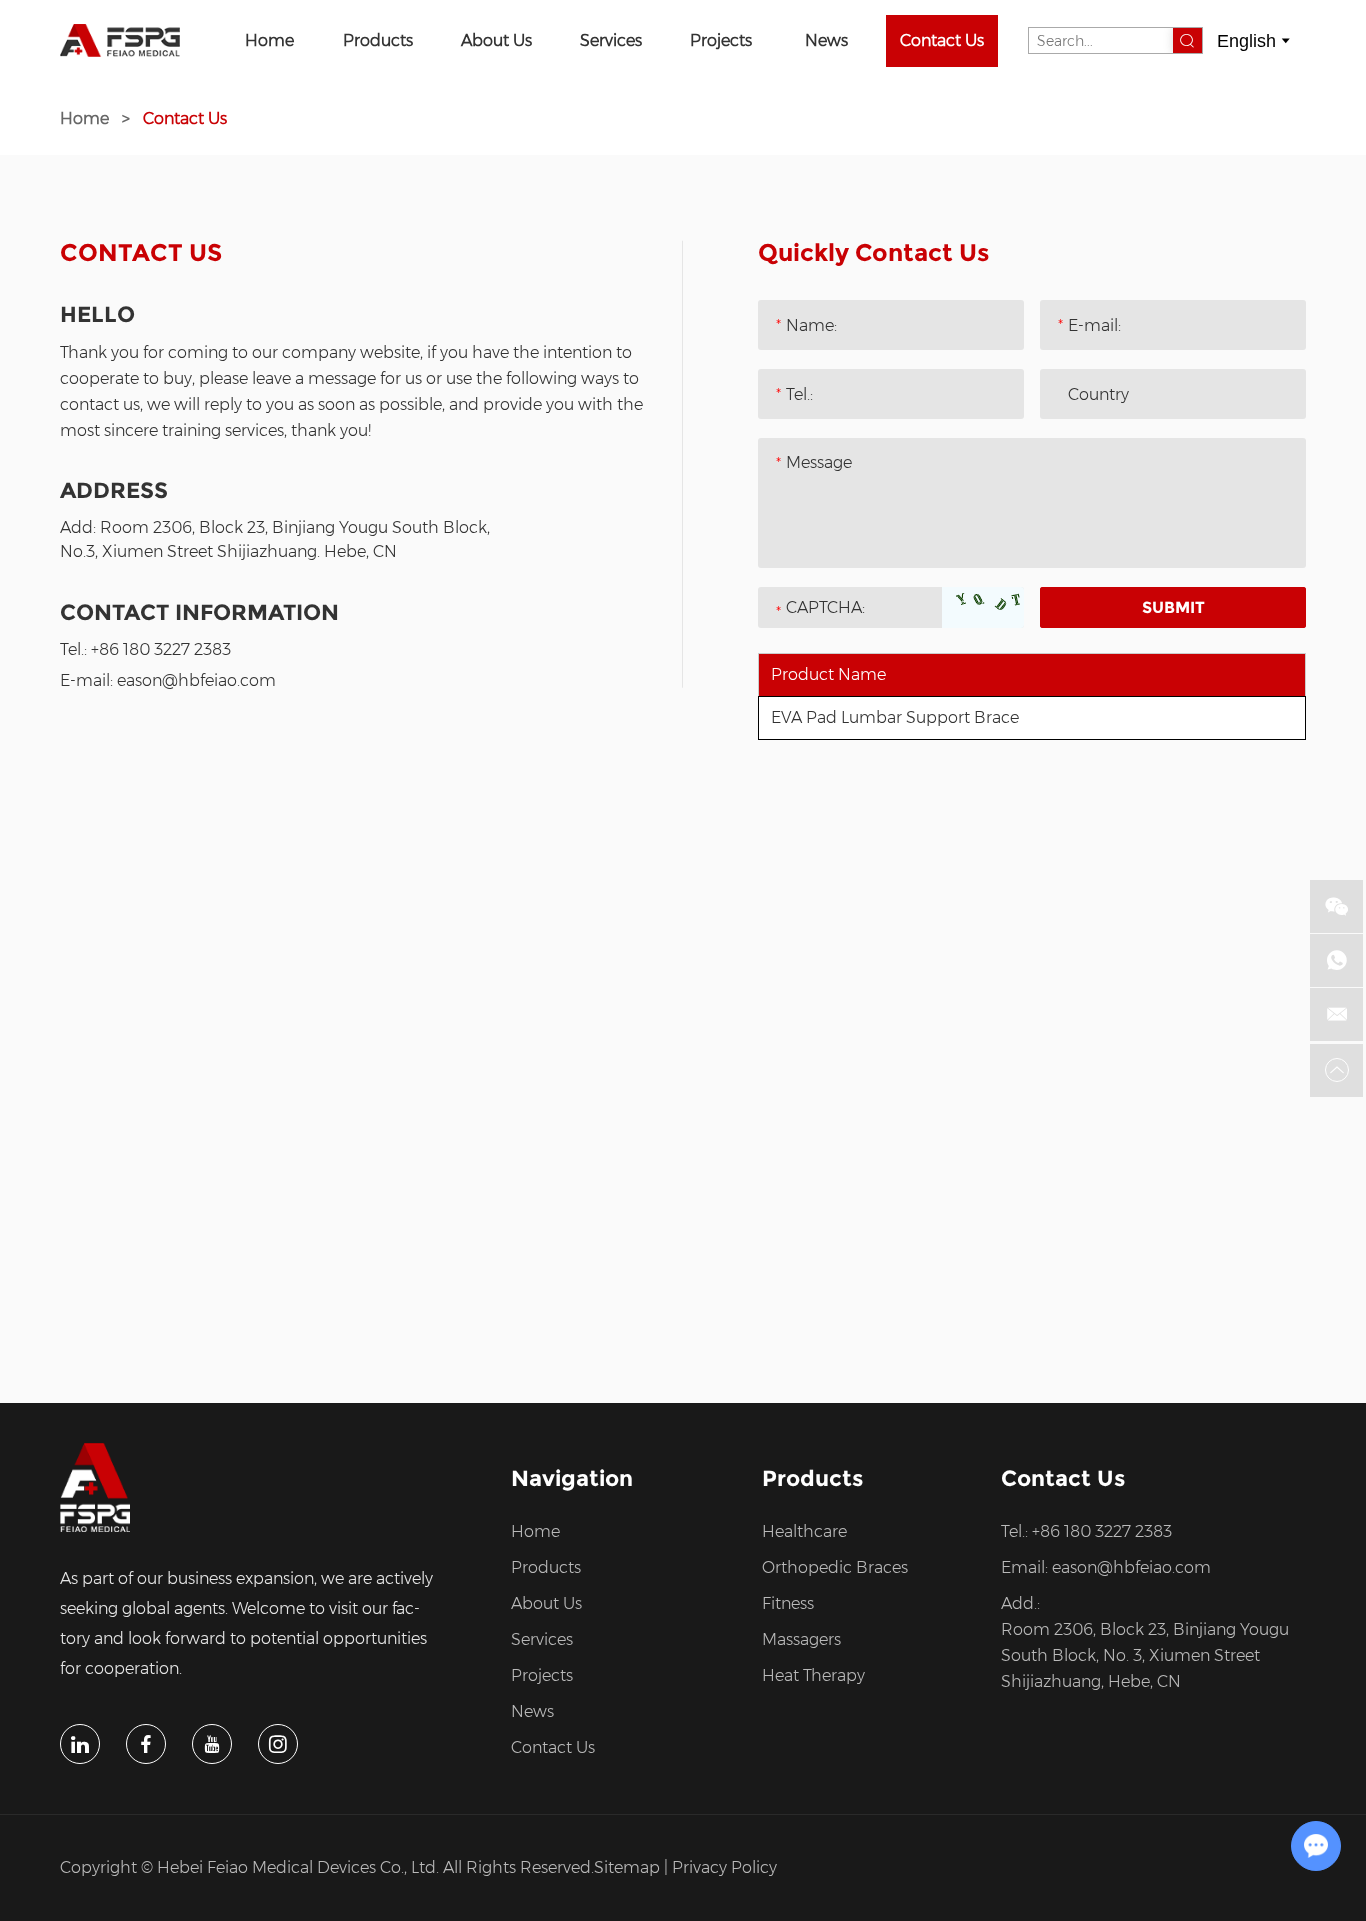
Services (611, 40)
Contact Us (942, 40)
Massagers (801, 1639)
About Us (496, 40)
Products (378, 40)
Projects (721, 40)
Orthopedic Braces (835, 1567)
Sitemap (627, 1867)
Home (269, 40)
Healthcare (804, 1531)
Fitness (788, 1603)
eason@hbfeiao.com (196, 680)
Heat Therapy (813, 1675)
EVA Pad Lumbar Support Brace (895, 717)
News (826, 40)
